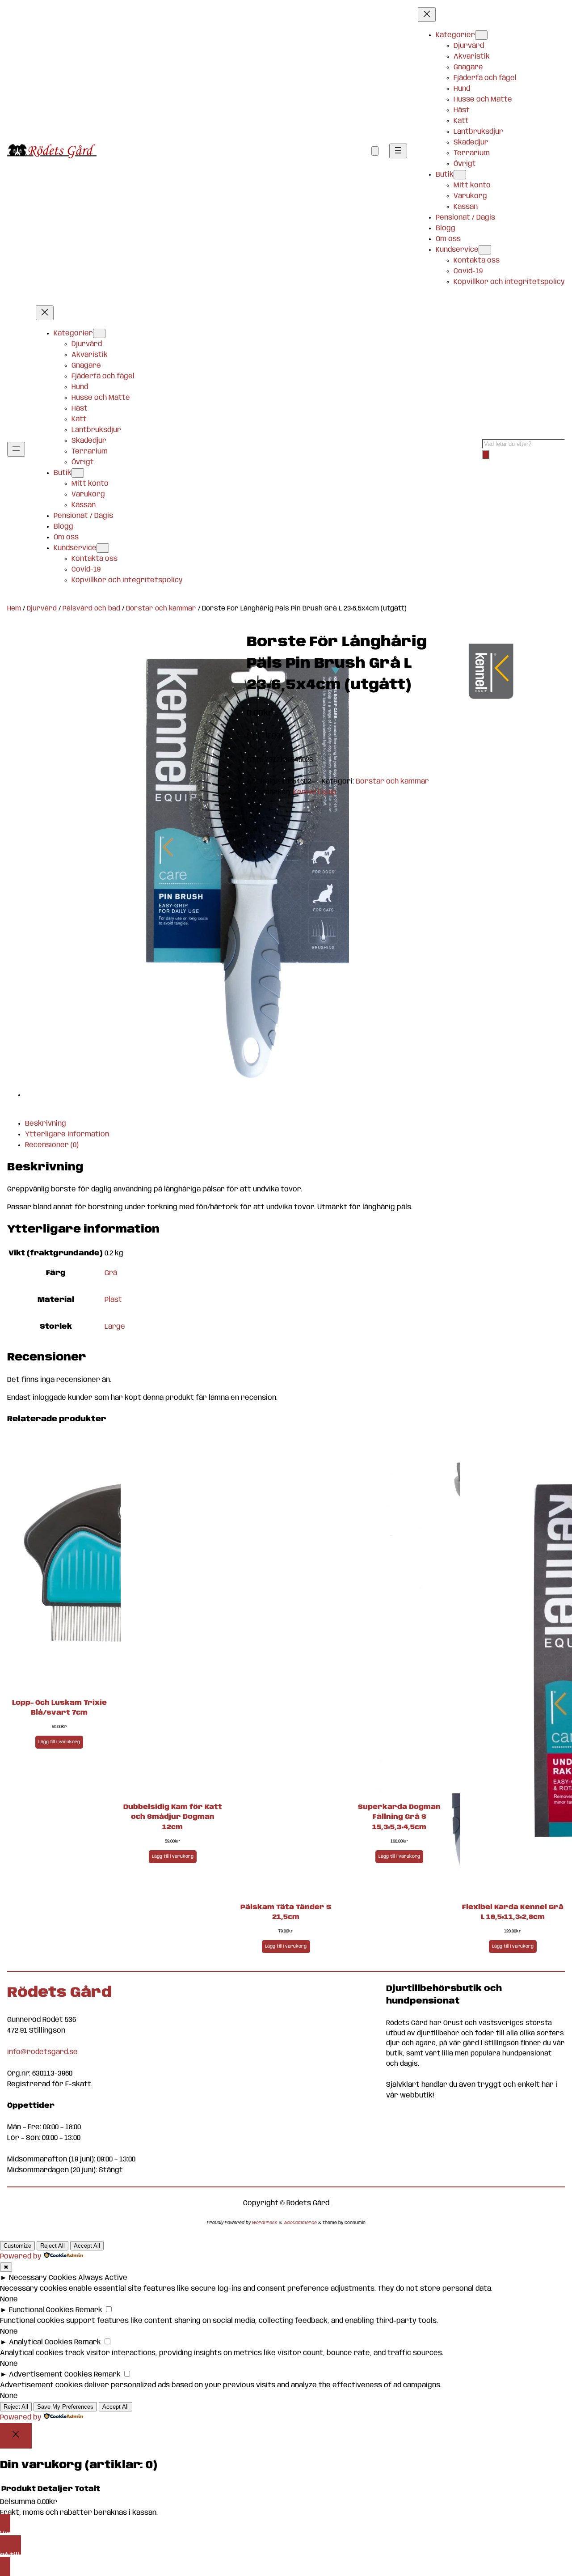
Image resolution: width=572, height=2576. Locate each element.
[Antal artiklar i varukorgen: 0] (375, 151)
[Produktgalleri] (245, 870)
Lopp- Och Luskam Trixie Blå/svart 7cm (59, 1708)
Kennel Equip (315, 792)
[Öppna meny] (398, 151)
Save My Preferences (65, 2407)
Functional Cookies (41, 2310)
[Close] (16, 2436)
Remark (89, 2310)
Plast (113, 1300)
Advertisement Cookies (50, 2375)
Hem (14, 609)
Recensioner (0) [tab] (52, 1145)
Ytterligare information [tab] (67, 1134)
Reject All (53, 2246)
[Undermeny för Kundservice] (485, 250)
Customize (17, 2246)
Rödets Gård (59, 1993)
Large (115, 1327)
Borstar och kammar (161, 609)
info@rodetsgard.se (42, 2052)
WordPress (265, 2223)
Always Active (103, 2278)
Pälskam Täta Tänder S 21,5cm (286, 1913)
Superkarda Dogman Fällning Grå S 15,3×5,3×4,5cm (399, 1817)
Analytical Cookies (41, 2342)
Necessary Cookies (43, 2278)
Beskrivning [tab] (46, 1124)
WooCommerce (300, 2223)
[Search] (486, 455)
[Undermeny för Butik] (460, 175)
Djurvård (42, 609)
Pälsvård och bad (91, 609)
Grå (111, 1273)
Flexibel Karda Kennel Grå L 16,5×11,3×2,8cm (513, 1913)
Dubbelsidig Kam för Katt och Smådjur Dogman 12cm (173, 1817)
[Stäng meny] (427, 15)
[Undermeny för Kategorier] (481, 35)
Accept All (87, 2246)
